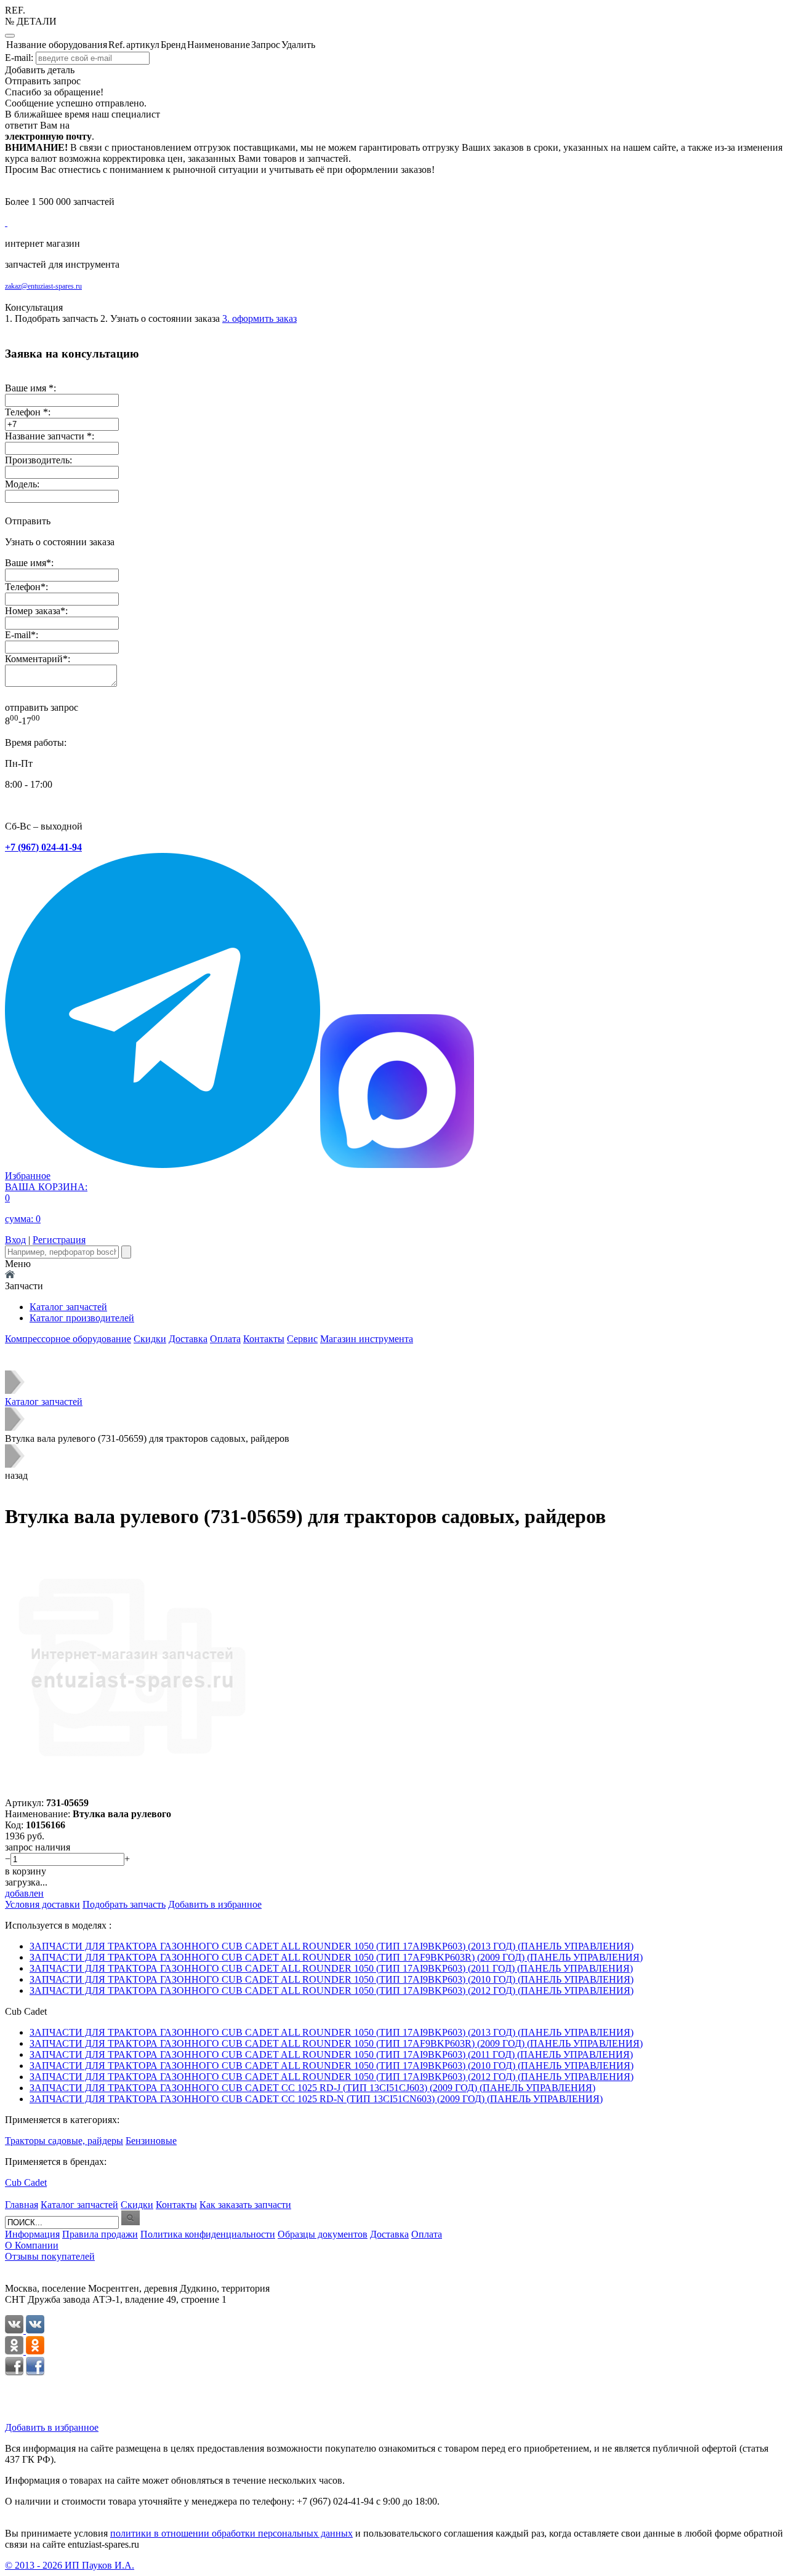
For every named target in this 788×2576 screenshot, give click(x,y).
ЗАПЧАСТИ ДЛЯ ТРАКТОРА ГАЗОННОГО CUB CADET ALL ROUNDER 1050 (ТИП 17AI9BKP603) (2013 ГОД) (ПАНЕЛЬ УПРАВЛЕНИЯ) (332, 1946)
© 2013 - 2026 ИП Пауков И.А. (70, 2565)
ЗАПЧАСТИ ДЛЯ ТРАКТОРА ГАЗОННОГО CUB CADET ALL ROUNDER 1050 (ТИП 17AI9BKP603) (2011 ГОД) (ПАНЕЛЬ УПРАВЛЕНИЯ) (331, 1968)
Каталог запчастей (68, 1307)
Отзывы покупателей (50, 2256)
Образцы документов (323, 2234)
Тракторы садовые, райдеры (64, 2141)
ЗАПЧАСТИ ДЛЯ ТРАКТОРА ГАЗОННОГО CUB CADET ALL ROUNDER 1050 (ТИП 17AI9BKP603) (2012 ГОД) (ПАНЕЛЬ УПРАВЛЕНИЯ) (332, 1990)
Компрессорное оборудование (68, 1339)
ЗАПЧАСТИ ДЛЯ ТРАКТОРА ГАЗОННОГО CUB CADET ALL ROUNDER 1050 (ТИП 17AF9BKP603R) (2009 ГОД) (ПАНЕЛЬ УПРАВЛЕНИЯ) (336, 1957)
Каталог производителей (82, 1318)
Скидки (150, 1339)
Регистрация (59, 1240)
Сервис (302, 1339)
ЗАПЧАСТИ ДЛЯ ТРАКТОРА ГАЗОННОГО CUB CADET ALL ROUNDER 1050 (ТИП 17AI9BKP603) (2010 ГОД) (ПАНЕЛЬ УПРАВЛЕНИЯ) (332, 1979)
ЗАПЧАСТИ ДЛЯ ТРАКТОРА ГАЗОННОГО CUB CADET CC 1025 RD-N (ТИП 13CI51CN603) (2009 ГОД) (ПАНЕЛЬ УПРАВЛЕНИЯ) (316, 2099)
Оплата (225, 1339)
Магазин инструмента (367, 1339)
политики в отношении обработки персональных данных (231, 2533)
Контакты (264, 1339)
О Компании (32, 2245)
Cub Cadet (26, 2182)
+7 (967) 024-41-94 (43, 847)
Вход (15, 1240)
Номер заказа (33, 611)
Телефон (23, 587)
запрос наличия (38, 1847)
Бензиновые (151, 2141)
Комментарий (34, 659)
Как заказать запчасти (245, 2205)
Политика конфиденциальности (208, 2234)
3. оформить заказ (259, 318)
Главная (22, 2205)
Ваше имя (26, 563)
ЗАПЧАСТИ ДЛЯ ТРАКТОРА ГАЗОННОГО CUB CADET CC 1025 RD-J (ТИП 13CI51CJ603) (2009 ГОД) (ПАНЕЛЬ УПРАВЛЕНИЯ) (312, 2088)
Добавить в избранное (52, 2427)
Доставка (188, 1339)
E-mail (18, 635)
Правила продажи (100, 2234)
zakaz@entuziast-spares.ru (43, 286)
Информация (32, 2234)
